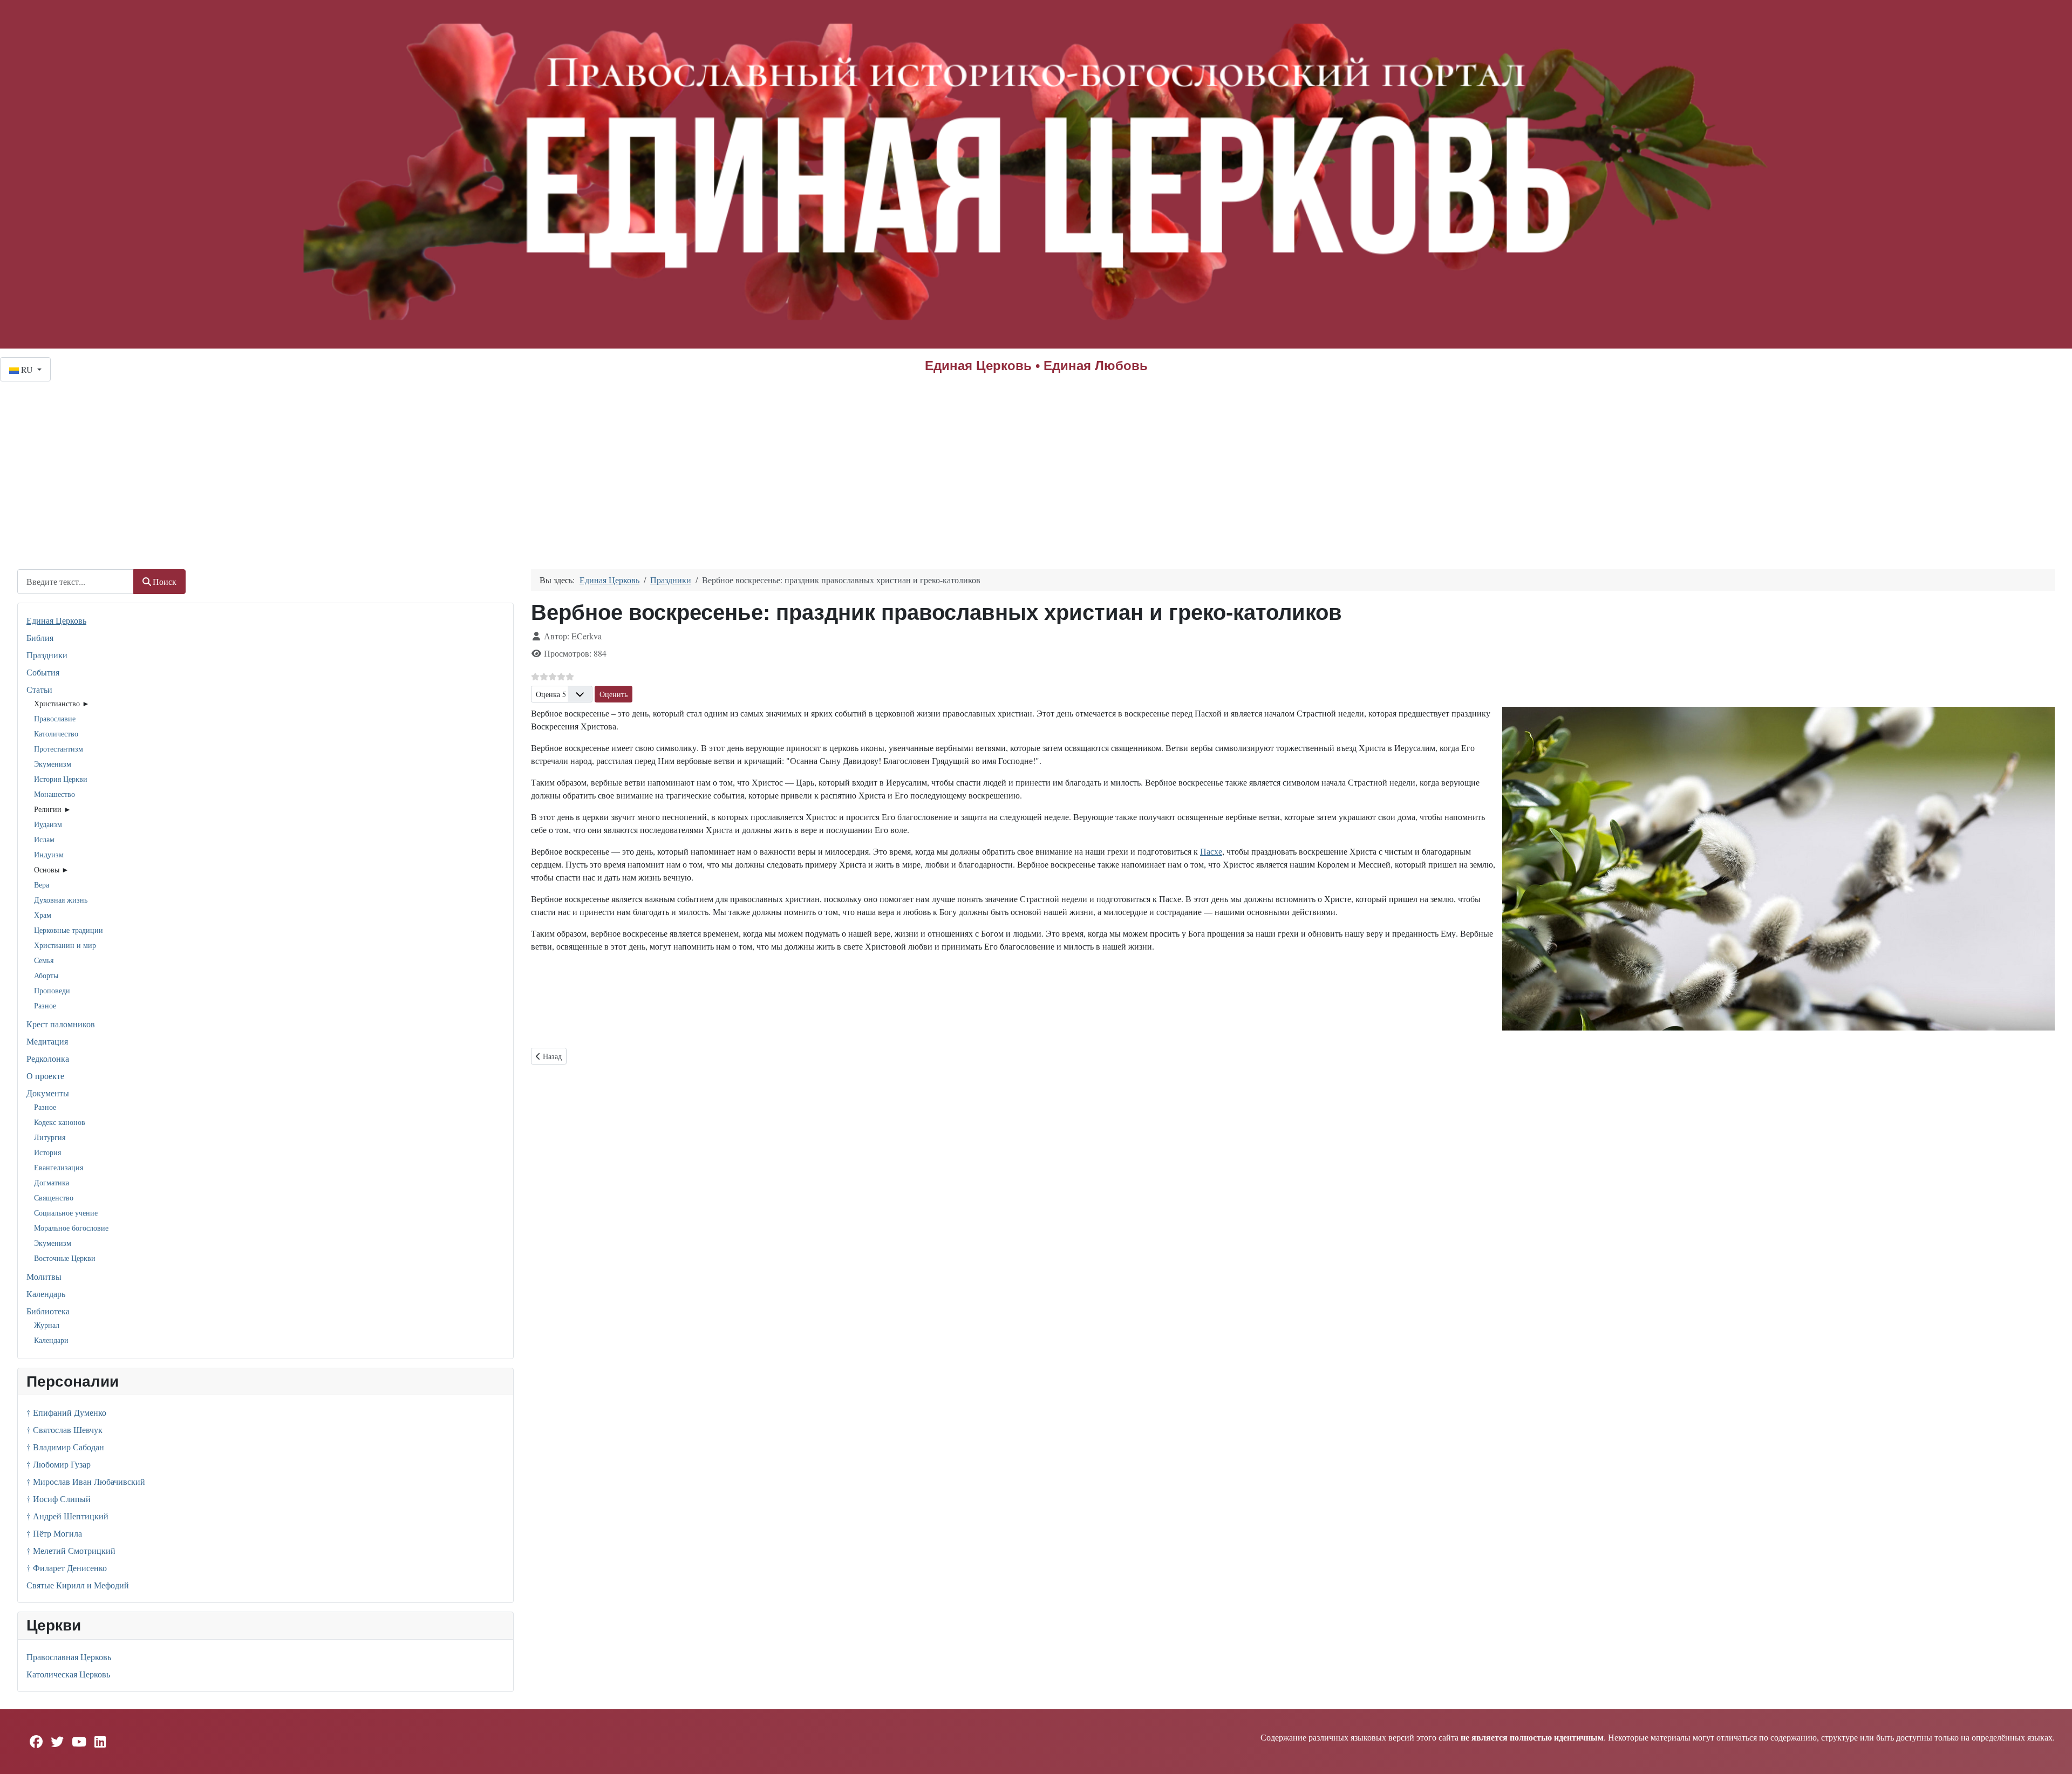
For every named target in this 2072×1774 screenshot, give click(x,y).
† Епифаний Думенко (66, 1412)
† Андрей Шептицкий (67, 1516)
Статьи (39, 689)
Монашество (54, 794)
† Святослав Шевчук (64, 1430)
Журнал (47, 1325)
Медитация (47, 1041)
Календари (51, 1340)
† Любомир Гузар (59, 1464)
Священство (54, 1198)
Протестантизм (59, 749)
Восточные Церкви (65, 1258)
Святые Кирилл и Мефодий (78, 1585)
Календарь (46, 1294)
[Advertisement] (1036, 462)
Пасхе (1211, 851)
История (47, 1152)
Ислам (44, 839)
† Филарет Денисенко (67, 1568)
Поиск (165, 581)
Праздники (47, 655)
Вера (42, 885)
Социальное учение (66, 1213)
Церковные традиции (69, 930)
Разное (45, 1005)
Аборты (46, 975)
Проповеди (52, 990)
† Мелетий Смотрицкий (71, 1550)
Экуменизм (53, 764)
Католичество (56, 734)
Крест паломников (61, 1024)
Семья (44, 960)
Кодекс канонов (60, 1122)
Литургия (50, 1137)
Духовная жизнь (61, 900)
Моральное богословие (71, 1228)
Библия (40, 637)
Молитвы (44, 1276)
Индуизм (49, 854)
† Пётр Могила (54, 1533)
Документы (48, 1093)
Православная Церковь (69, 1657)
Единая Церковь (56, 620)
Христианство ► (62, 703)
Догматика (52, 1182)
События (43, 672)
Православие (55, 718)
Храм (43, 915)
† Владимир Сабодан (65, 1447)
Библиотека (48, 1311)
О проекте (45, 1076)
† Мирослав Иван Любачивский (86, 1481)
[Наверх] (2053, 1754)
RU (27, 369)
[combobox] (76, 581)
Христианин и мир (65, 945)
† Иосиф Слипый (59, 1499)
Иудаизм (48, 824)
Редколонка (48, 1058)
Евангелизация (59, 1167)
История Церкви (61, 779)
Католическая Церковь (68, 1674)
